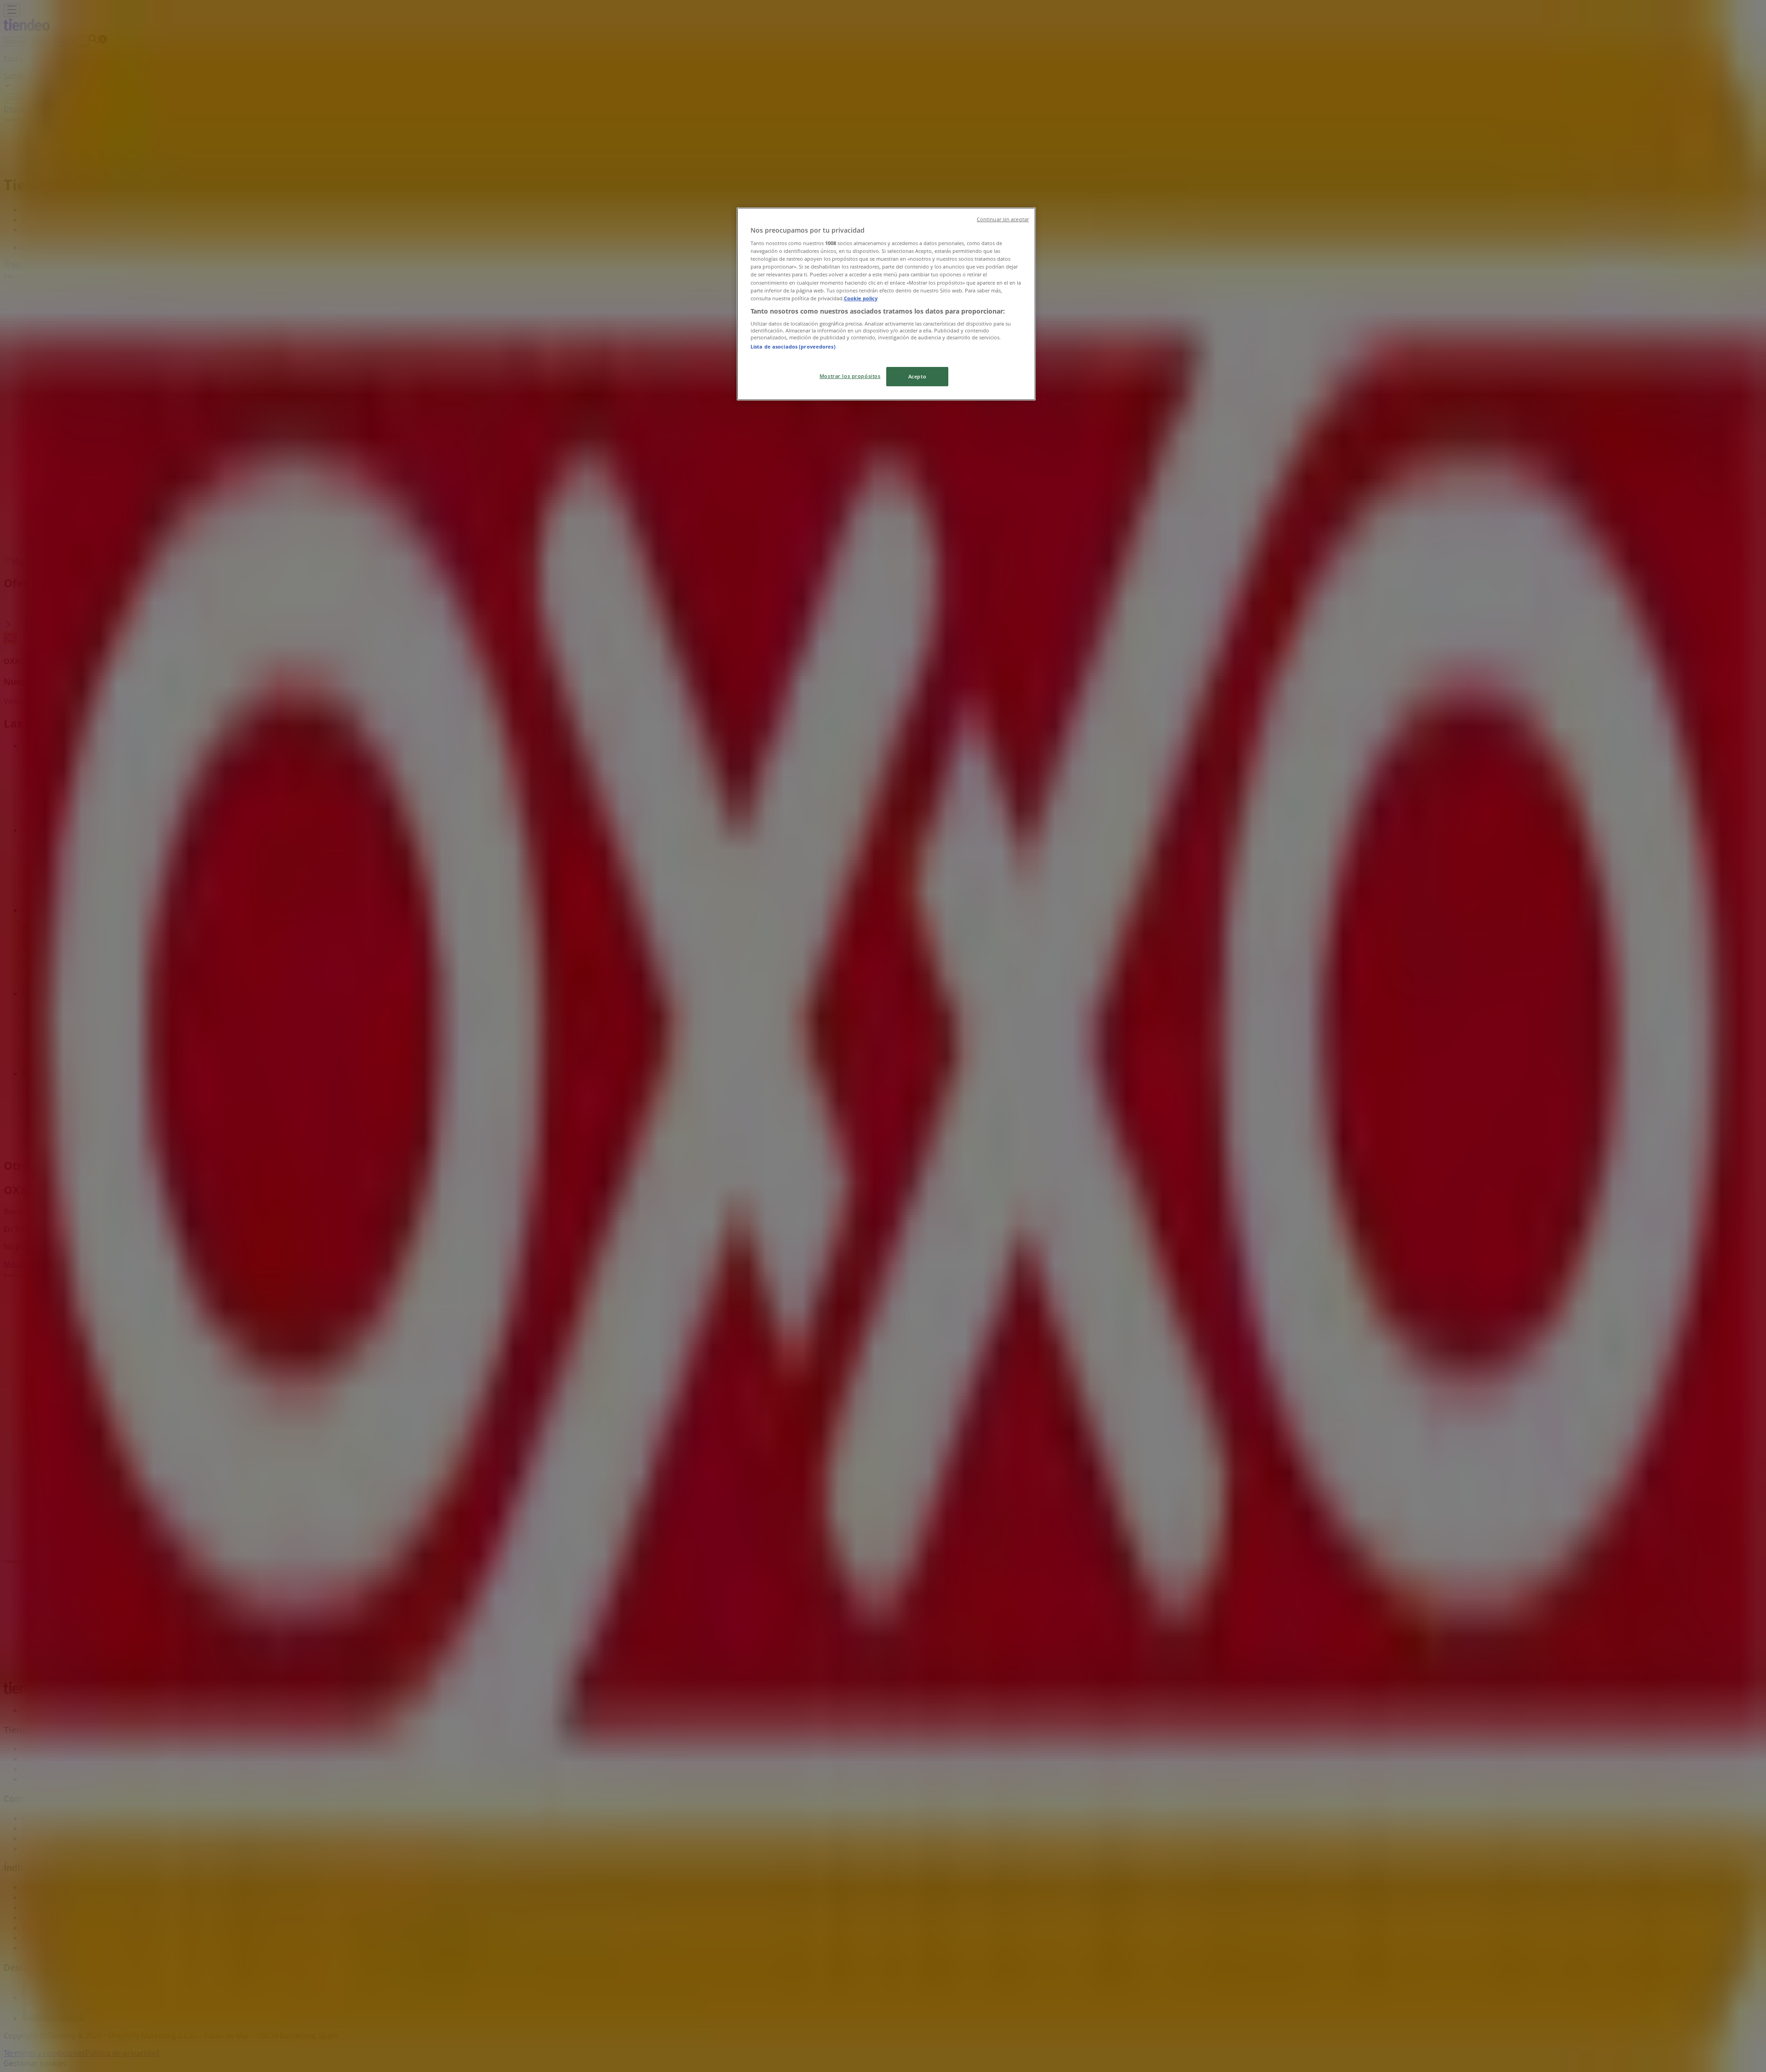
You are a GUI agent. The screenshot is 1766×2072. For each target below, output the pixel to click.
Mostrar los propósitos (850, 376)
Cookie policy (861, 298)
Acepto (917, 376)
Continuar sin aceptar (1003, 219)
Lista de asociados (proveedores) (793, 346)
